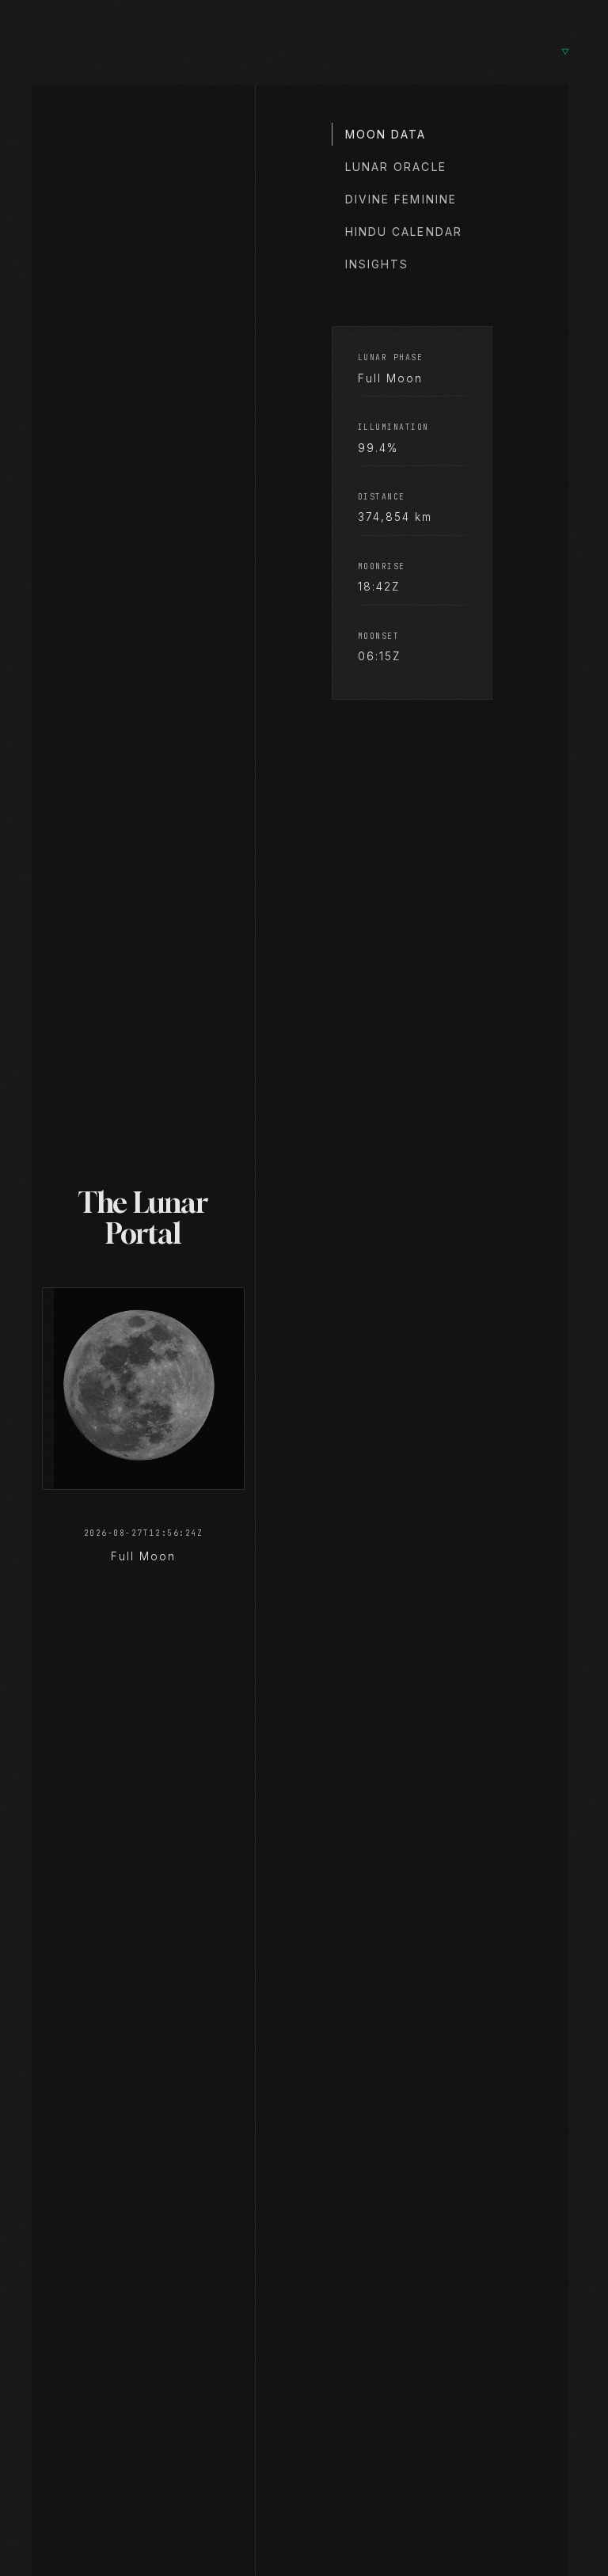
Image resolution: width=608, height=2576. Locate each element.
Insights (377, 264)
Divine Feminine (401, 199)
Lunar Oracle (396, 167)
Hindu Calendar (404, 232)
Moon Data (386, 134)
